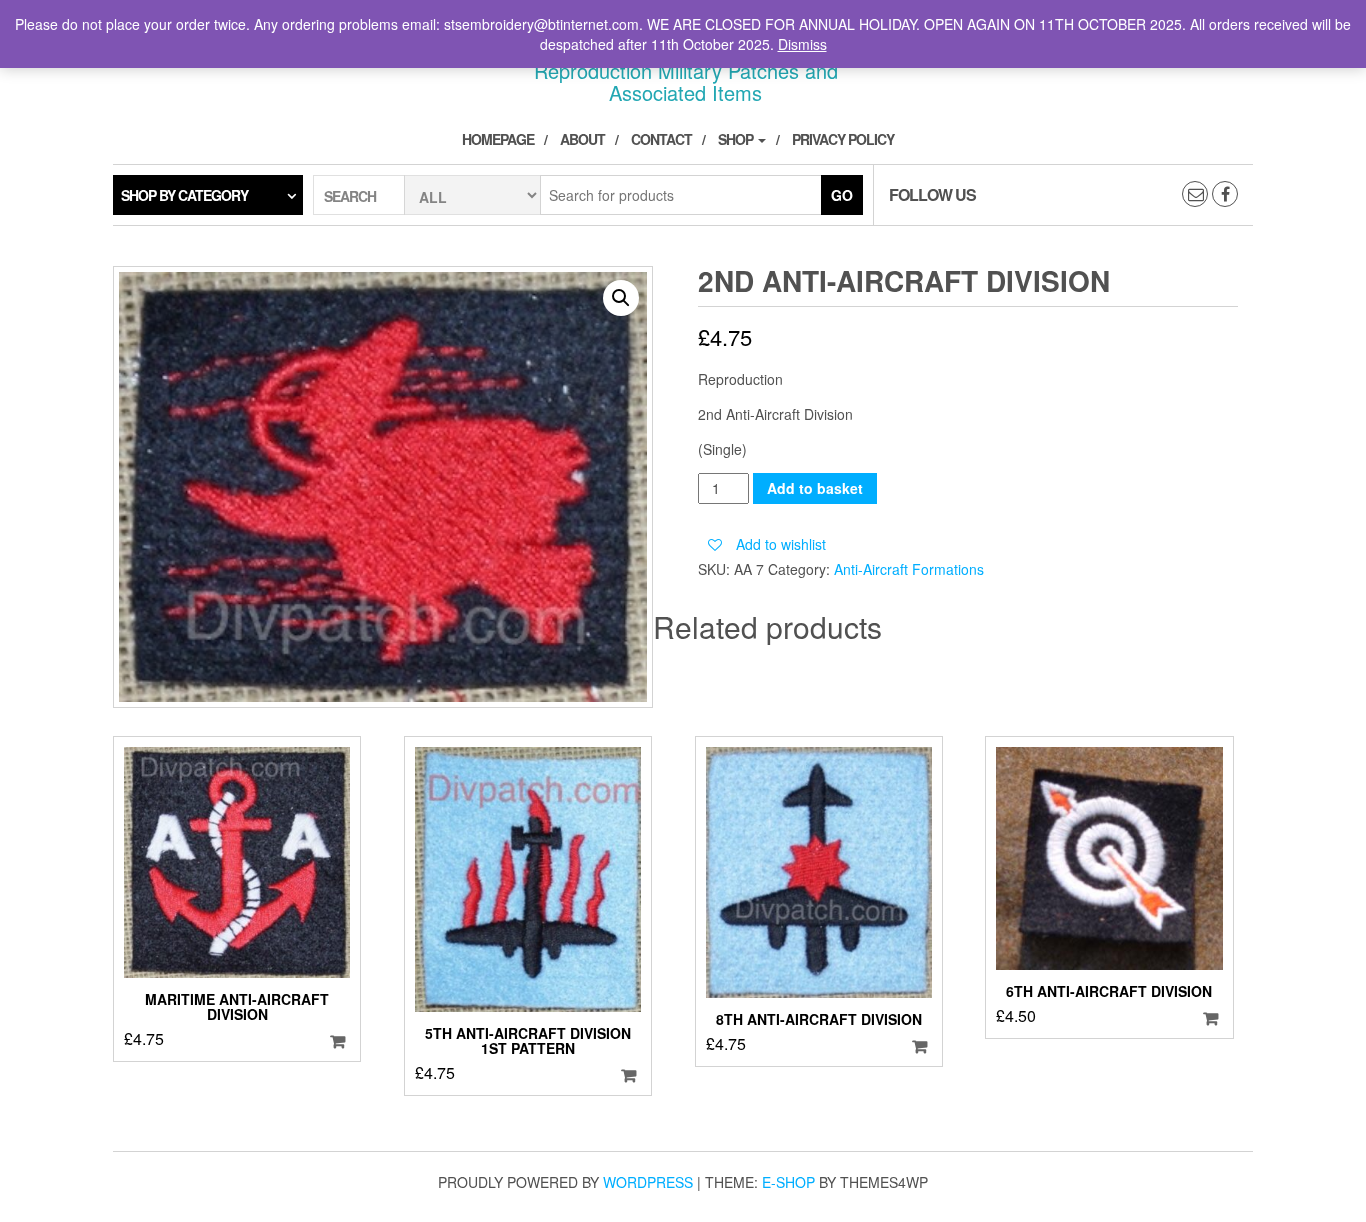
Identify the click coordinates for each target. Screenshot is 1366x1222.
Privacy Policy (843, 139)
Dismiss (802, 44)
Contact (661, 139)
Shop (737, 139)
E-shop (788, 1182)
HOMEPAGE (498, 139)
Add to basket (815, 488)
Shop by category (184, 195)
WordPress (648, 1182)
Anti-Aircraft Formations (909, 569)
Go (842, 195)
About (582, 139)
